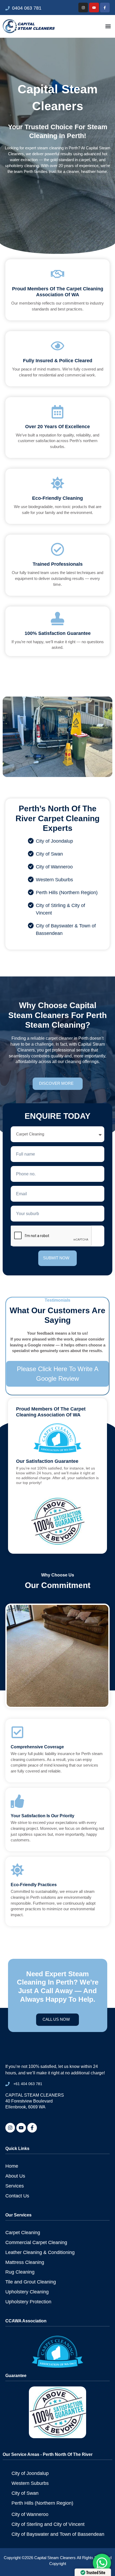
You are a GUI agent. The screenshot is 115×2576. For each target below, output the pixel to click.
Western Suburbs (54, 880)
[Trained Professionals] (57, 549)
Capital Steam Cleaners (55, 2558)
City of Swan (49, 854)
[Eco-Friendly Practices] (17, 1870)
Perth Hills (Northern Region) (67, 893)
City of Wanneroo (54, 867)
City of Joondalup (54, 841)
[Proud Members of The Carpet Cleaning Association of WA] (57, 274)
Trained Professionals (58, 564)
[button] (108, 26)
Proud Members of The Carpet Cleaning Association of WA (58, 292)
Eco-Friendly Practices (34, 1885)
